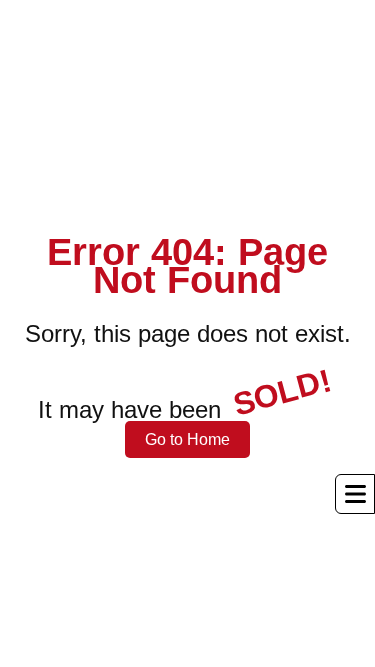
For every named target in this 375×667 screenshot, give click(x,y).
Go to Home (187, 439)
